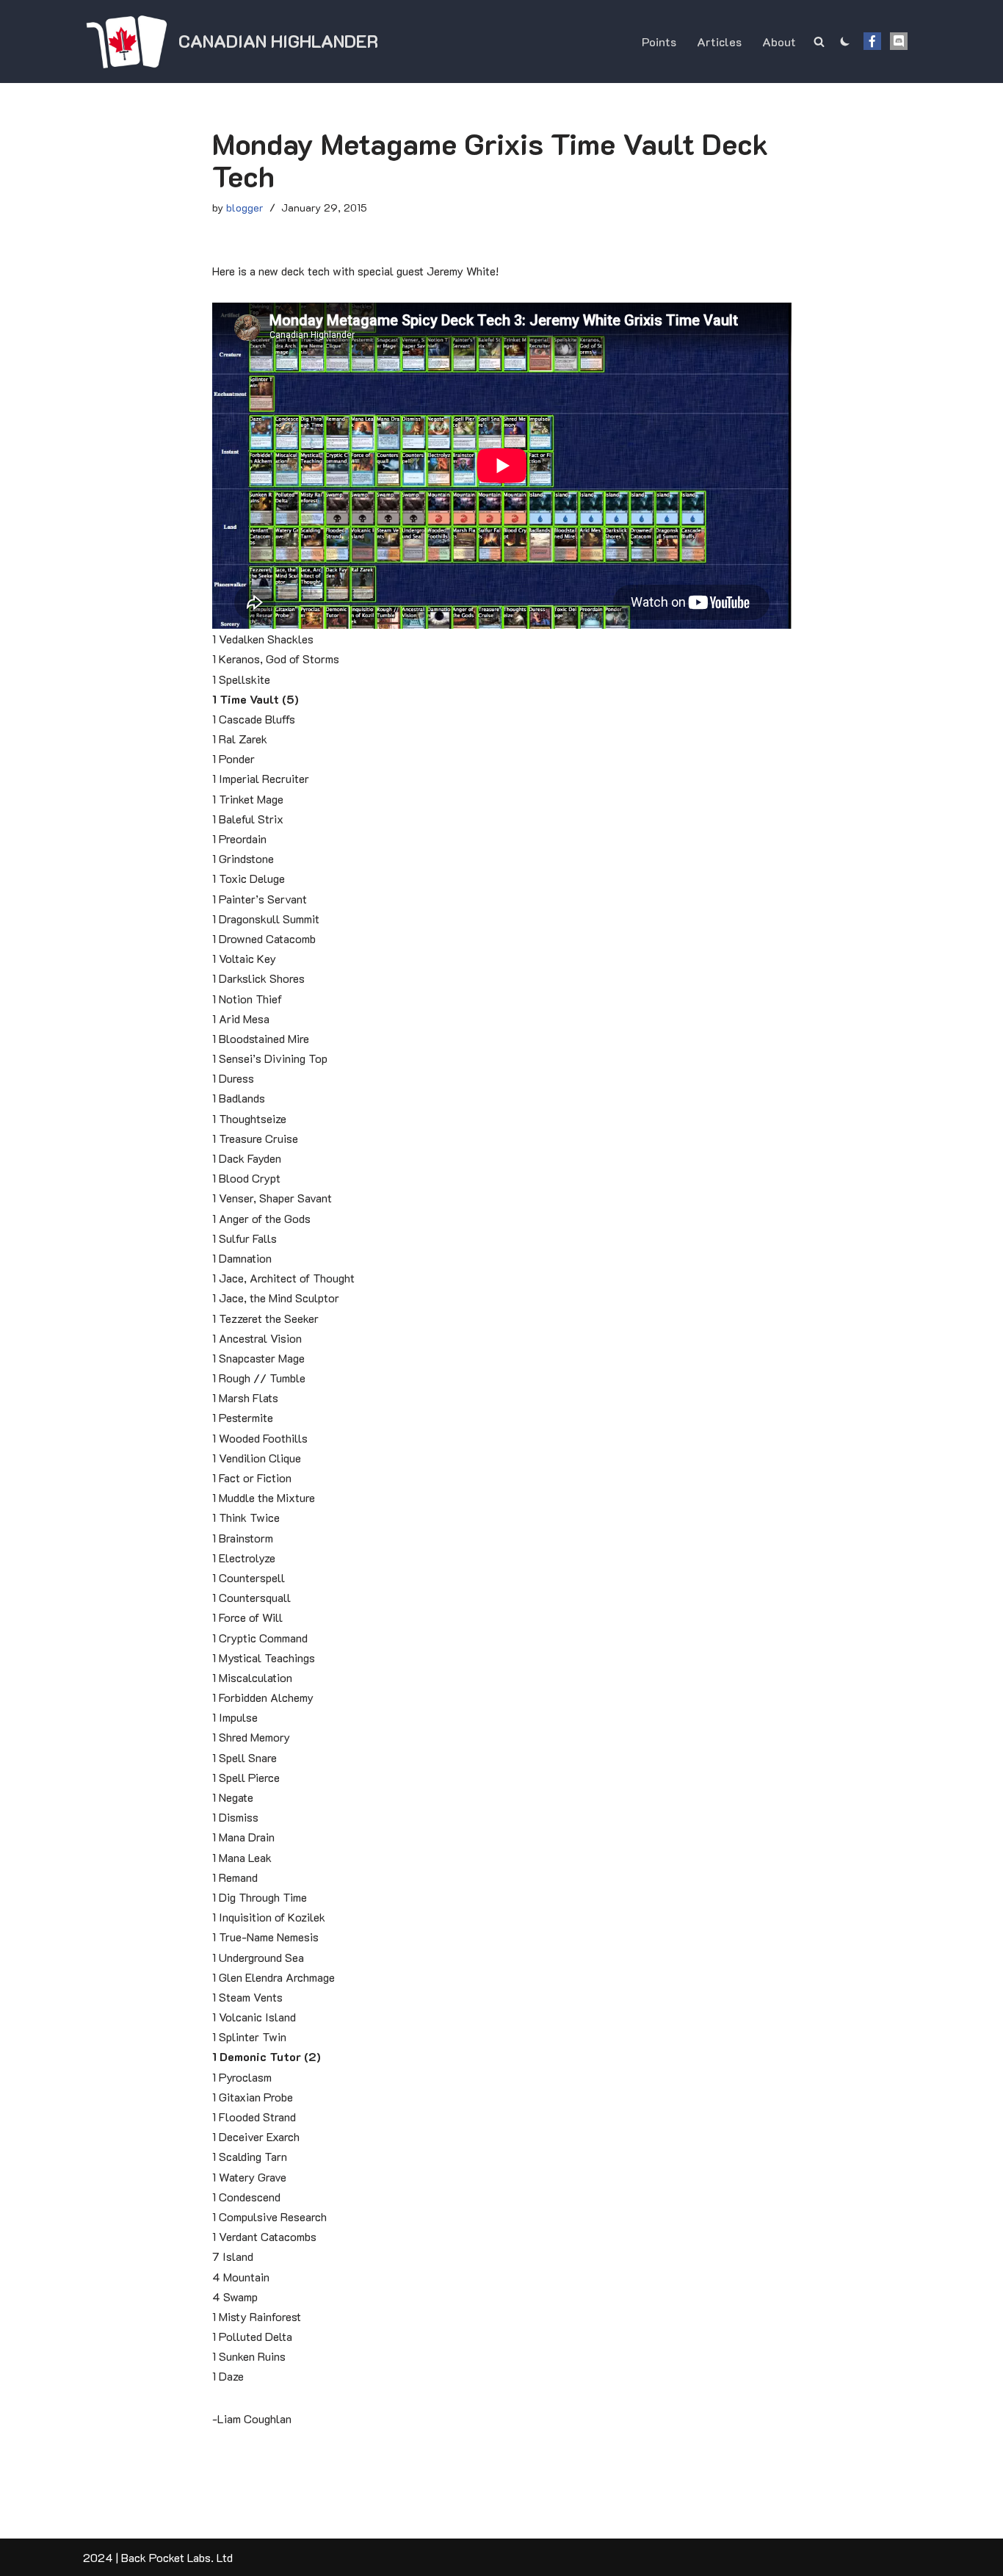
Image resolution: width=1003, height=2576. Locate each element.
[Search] (819, 42)
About (779, 42)
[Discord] (899, 41)
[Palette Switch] (845, 41)
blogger (245, 208)
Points (659, 42)
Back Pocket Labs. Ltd (177, 2557)
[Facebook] (872, 41)
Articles (719, 42)
